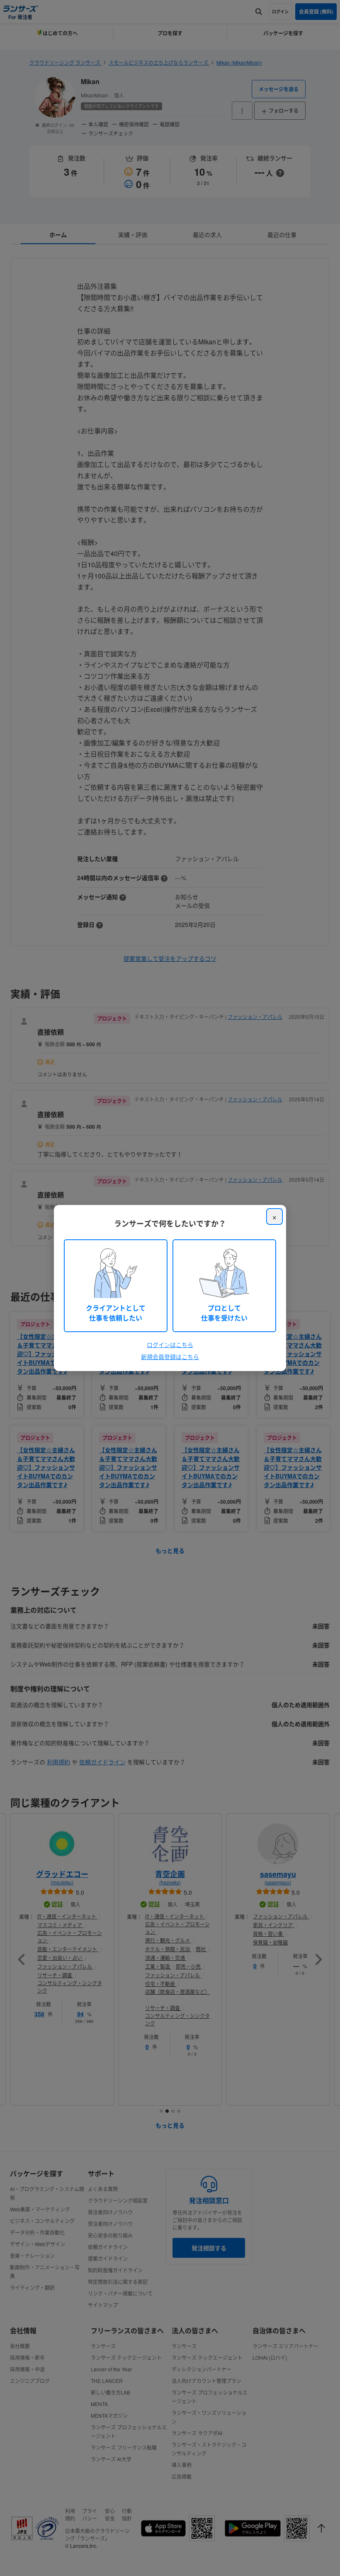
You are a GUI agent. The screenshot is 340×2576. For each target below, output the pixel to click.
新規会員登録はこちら (170, 1357)
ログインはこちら (170, 1345)
